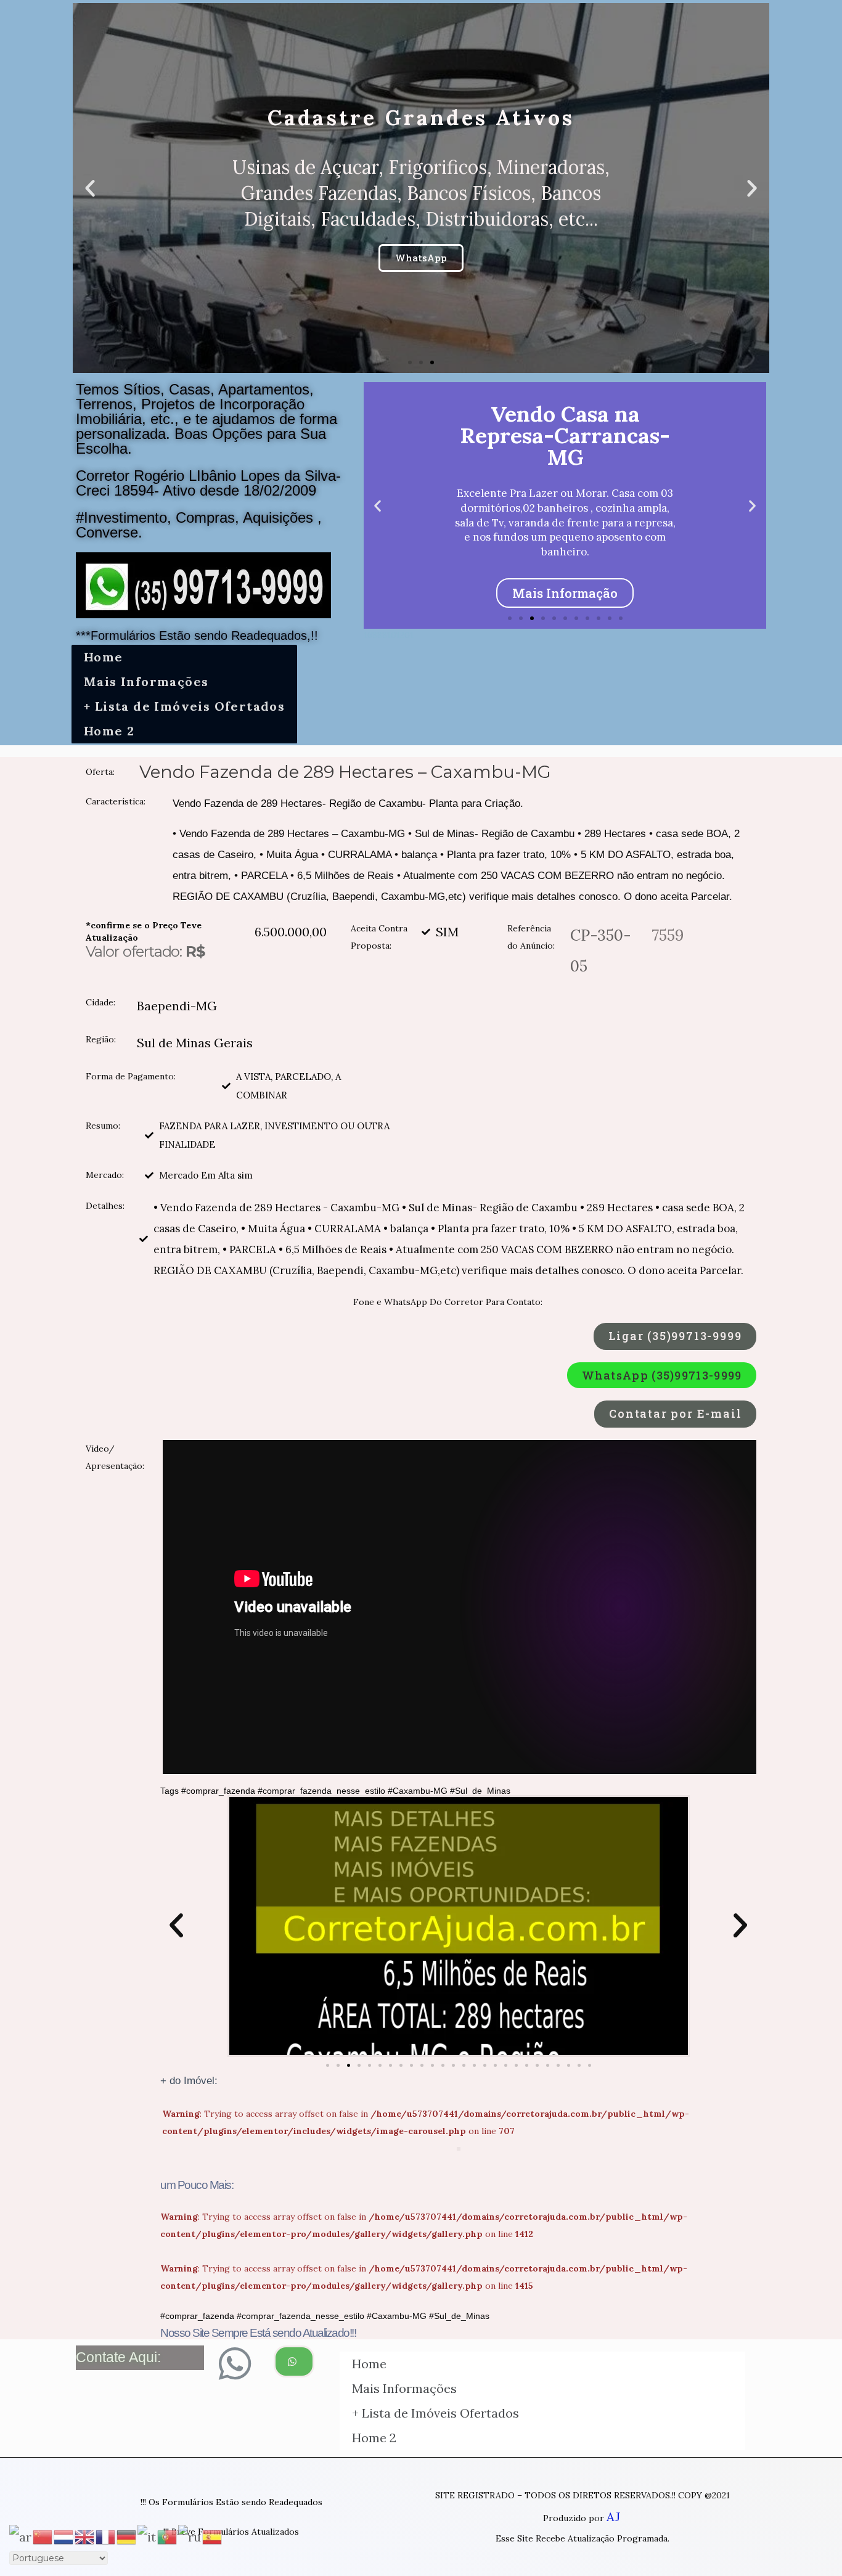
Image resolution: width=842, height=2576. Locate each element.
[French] (106, 2536)
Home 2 (109, 731)
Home (104, 657)
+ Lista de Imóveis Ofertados (184, 706)
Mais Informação (565, 593)
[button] (410, 362)
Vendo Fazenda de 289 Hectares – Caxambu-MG (345, 772)
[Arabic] (21, 2536)
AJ (613, 2517)
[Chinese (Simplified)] (43, 2536)
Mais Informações (146, 681)
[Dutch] (64, 2536)
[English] (85, 2536)
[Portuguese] (168, 2536)
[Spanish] (213, 2536)
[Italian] (147, 2536)
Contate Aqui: (118, 2357)
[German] (127, 2536)
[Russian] (190, 2536)
